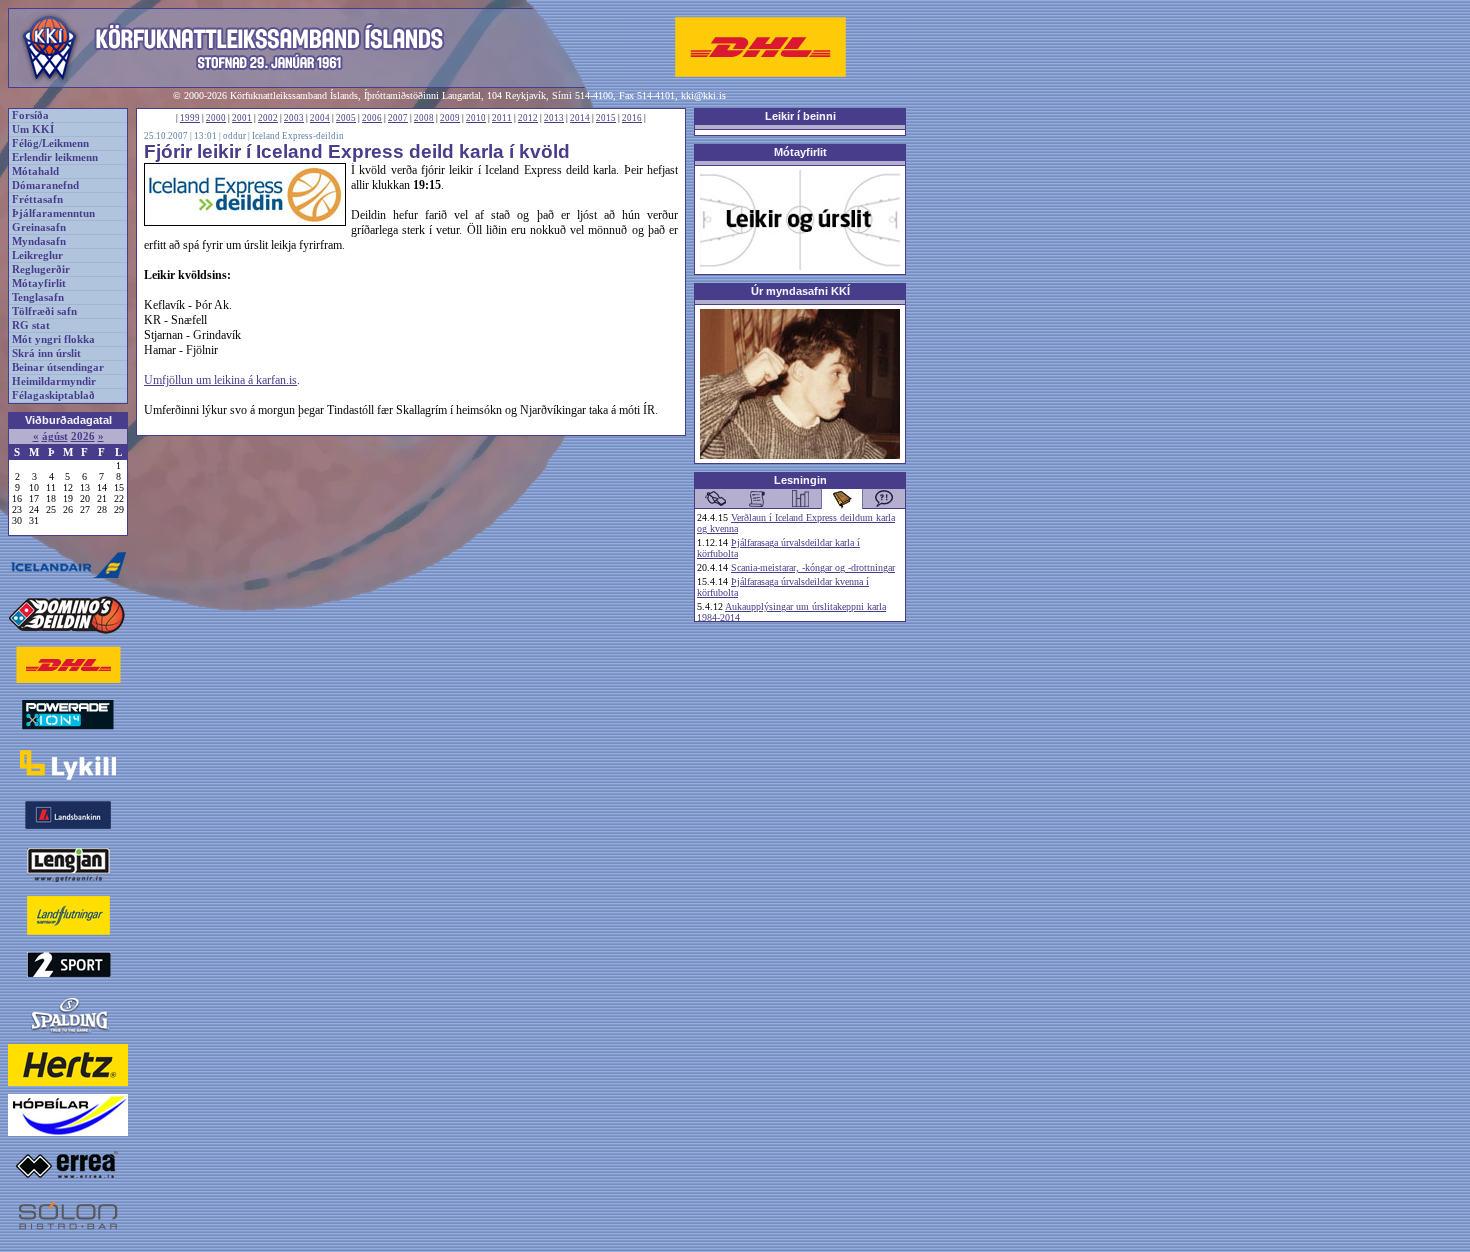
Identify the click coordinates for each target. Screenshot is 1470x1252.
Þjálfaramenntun (53, 213)
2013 (554, 118)
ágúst (55, 436)
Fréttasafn (37, 199)
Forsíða (30, 115)
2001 (242, 118)
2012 (528, 118)
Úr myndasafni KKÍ (800, 291)
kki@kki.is (703, 95)
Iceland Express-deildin (298, 136)
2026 (83, 436)
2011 (502, 118)
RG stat (31, 325)
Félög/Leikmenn (50, 143)
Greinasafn (39, 227)
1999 (190, 118)
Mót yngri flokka (53, 339)
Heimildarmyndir (54, 381)
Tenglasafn (38, 297)
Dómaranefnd (45, 185)
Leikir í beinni (800, 116)
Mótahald (35, 171)
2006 (372, 118)
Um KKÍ (33, 129)
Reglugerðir (41, 269)
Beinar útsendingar (58, 367)
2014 (580, 118)
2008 (424, 118)
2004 (320, 118)
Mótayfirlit (39, 283)
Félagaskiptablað (53, 395)
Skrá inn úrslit (46, 353)
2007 (398, 118)
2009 (450, 118)
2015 (606, 118)
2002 (268, 118)
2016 (632, 118)
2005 (346, 118)
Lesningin (800, 480)
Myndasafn (39, 241)
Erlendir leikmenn (55, 157)
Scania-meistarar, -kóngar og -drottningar (813, 567)
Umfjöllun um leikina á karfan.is (220, 380)
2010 (476, 118)
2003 (294, 118)
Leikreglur (37, 255)
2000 (216, 118)
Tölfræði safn (44, 311)
